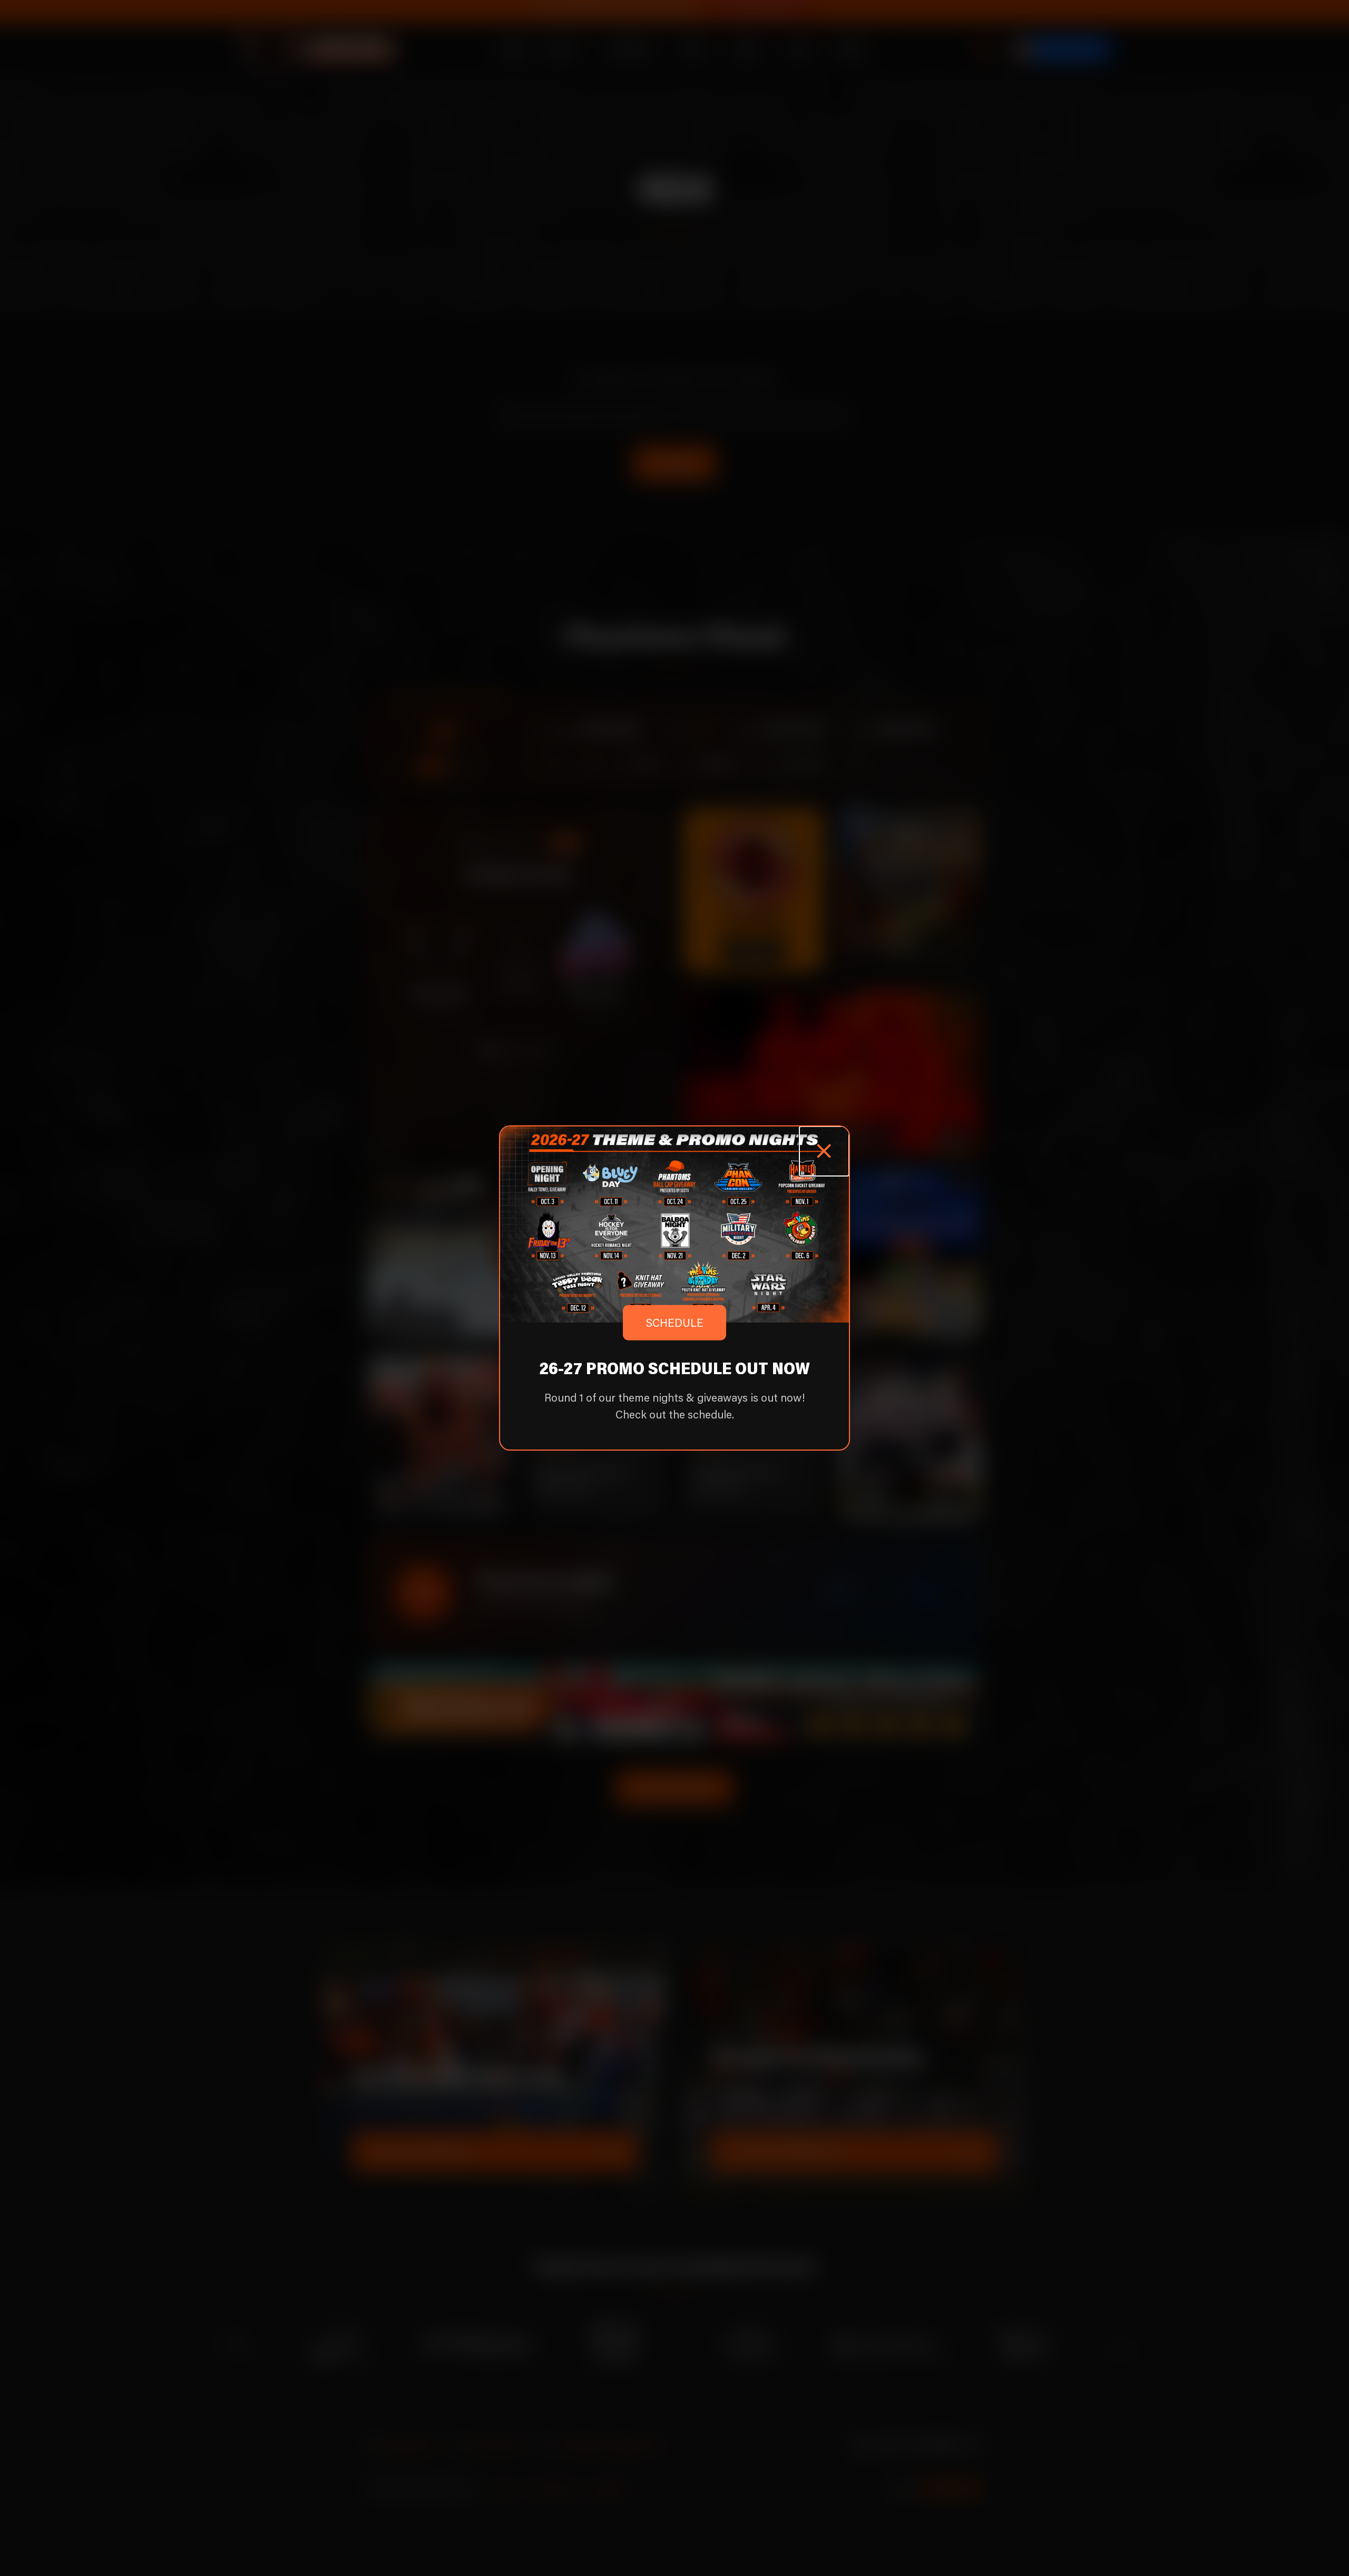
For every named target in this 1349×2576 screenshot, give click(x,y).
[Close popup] (824, 1151)
